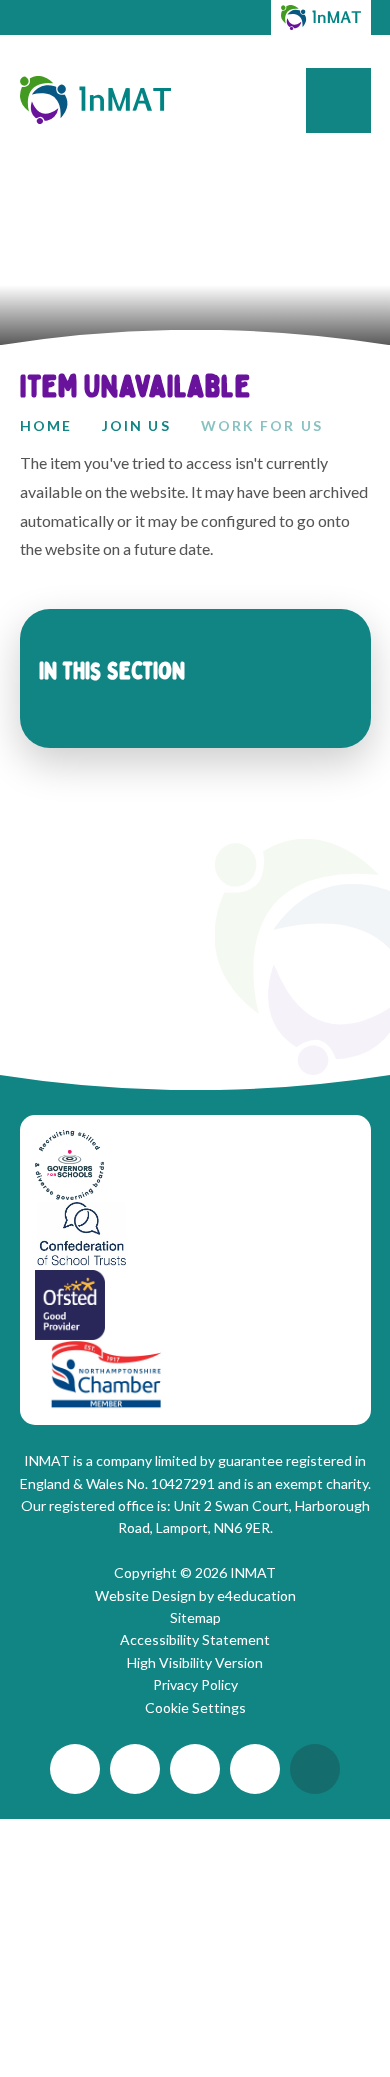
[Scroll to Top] (315, 1769)
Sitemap (195, 1617)
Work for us (262, 425)
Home (46, 425)
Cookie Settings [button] (195, 1707)
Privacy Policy (195, 1684)
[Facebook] (255, 1769)
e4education (256, 1595)
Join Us (136, 425)
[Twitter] (75, 1769)
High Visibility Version (195, 1662)
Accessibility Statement (195, 1639)
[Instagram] (195, 1769)
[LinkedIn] (135, 1769)
